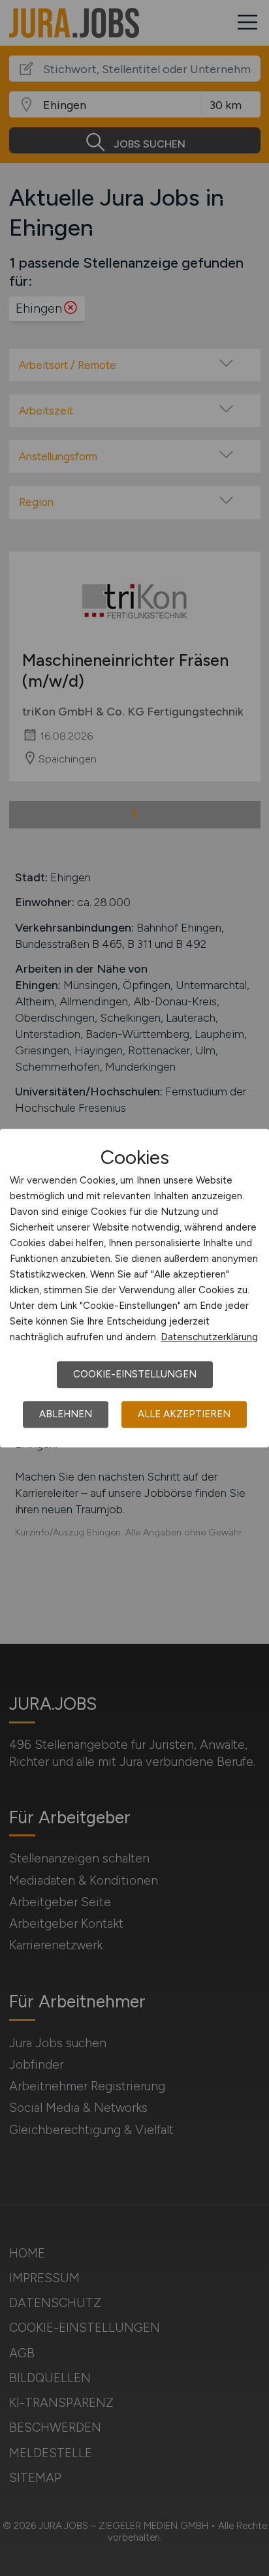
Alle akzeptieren (184, 1414)
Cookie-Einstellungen (135, 1374)
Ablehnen (66, 1414)
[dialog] (134, 1288)
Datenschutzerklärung (209, 1337)
